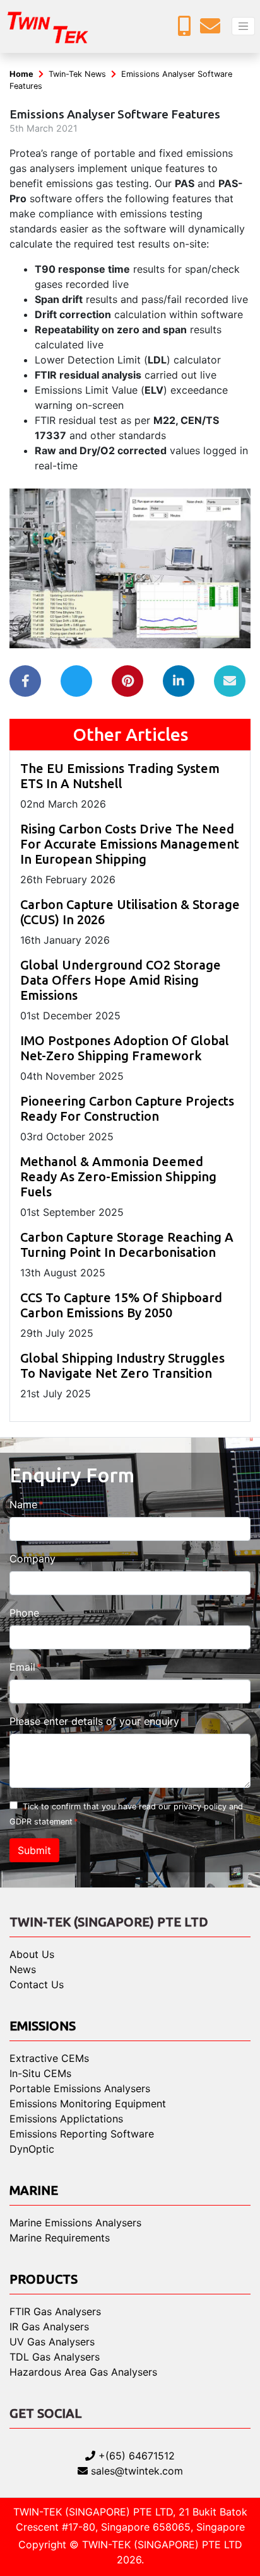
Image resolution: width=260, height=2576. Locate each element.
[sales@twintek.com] (213, 30)
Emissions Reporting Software (82, 2134)
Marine (34, 2190)
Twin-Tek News (77, 74)
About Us (32, 1954)
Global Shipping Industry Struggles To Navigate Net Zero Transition (122, 1365)
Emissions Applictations (66, 2119)
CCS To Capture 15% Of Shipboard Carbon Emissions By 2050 (121, 1305)
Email (22, 1667)
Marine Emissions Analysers (75, 2223)
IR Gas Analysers (49, 2327)
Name (23, 1504)
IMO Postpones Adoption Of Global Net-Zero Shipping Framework (125, 1048)
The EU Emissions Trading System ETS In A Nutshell (120, 776)
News (23, 1969)
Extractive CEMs (49, 2058)
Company (32, 1559)
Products (44, 2279)
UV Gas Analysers (52, 2342)
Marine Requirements (60, 2238)
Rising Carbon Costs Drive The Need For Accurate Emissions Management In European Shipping (130, 844)
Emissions (43, 2026)
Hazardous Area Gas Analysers (83, 2372)
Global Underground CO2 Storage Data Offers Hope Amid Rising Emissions (121, 980)
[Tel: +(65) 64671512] (187, 30)
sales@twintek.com (135, 2471)
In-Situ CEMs (40, 2073)
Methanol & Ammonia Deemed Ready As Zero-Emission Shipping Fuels (118, 1176)
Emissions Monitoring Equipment (88, 2104)
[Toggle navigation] (243, 26)
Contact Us (37, 1984)
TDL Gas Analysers (55, 2357)
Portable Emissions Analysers (80, 2088)
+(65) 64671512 (135, 2456)
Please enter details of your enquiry (94, 1721)
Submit (34, 1850)
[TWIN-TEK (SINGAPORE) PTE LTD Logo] (57, 26)
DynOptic (32, 2149)
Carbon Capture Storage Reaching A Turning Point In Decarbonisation (127, 1245)
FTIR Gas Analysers (55, 2311)
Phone (24, 1613)
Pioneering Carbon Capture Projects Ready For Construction (127, 1108)
